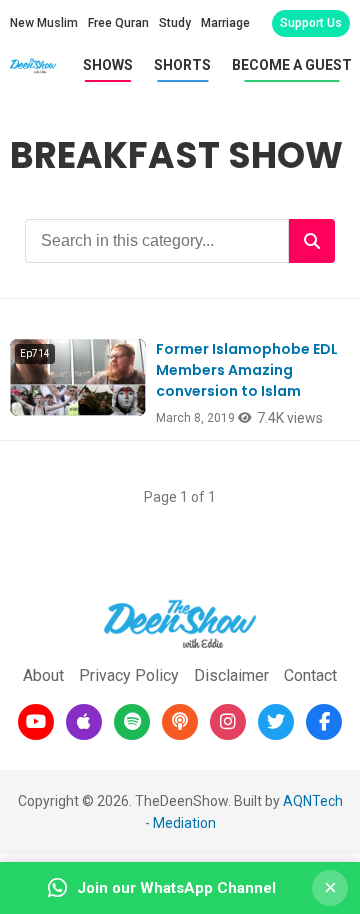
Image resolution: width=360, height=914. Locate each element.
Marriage (225, 23)
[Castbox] (180, 722)
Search (312, 241)
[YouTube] (36, 722)
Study (175, 23)
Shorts (182, 65)
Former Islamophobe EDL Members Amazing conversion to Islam (247, 370)
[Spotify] (132, 722)
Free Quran (118, 23)
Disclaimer (231, 675)
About (43, 675)
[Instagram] (228, 722)
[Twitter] (276, 722)
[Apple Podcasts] (84, 722)
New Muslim (44, 23)
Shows (108, 65)
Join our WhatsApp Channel (176, 888)
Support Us (311, 23)
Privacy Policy (129, 675)
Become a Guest (292, 65)
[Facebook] (324, 722)
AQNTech (313, 801)
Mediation (184, 823)
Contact (310, 675)
